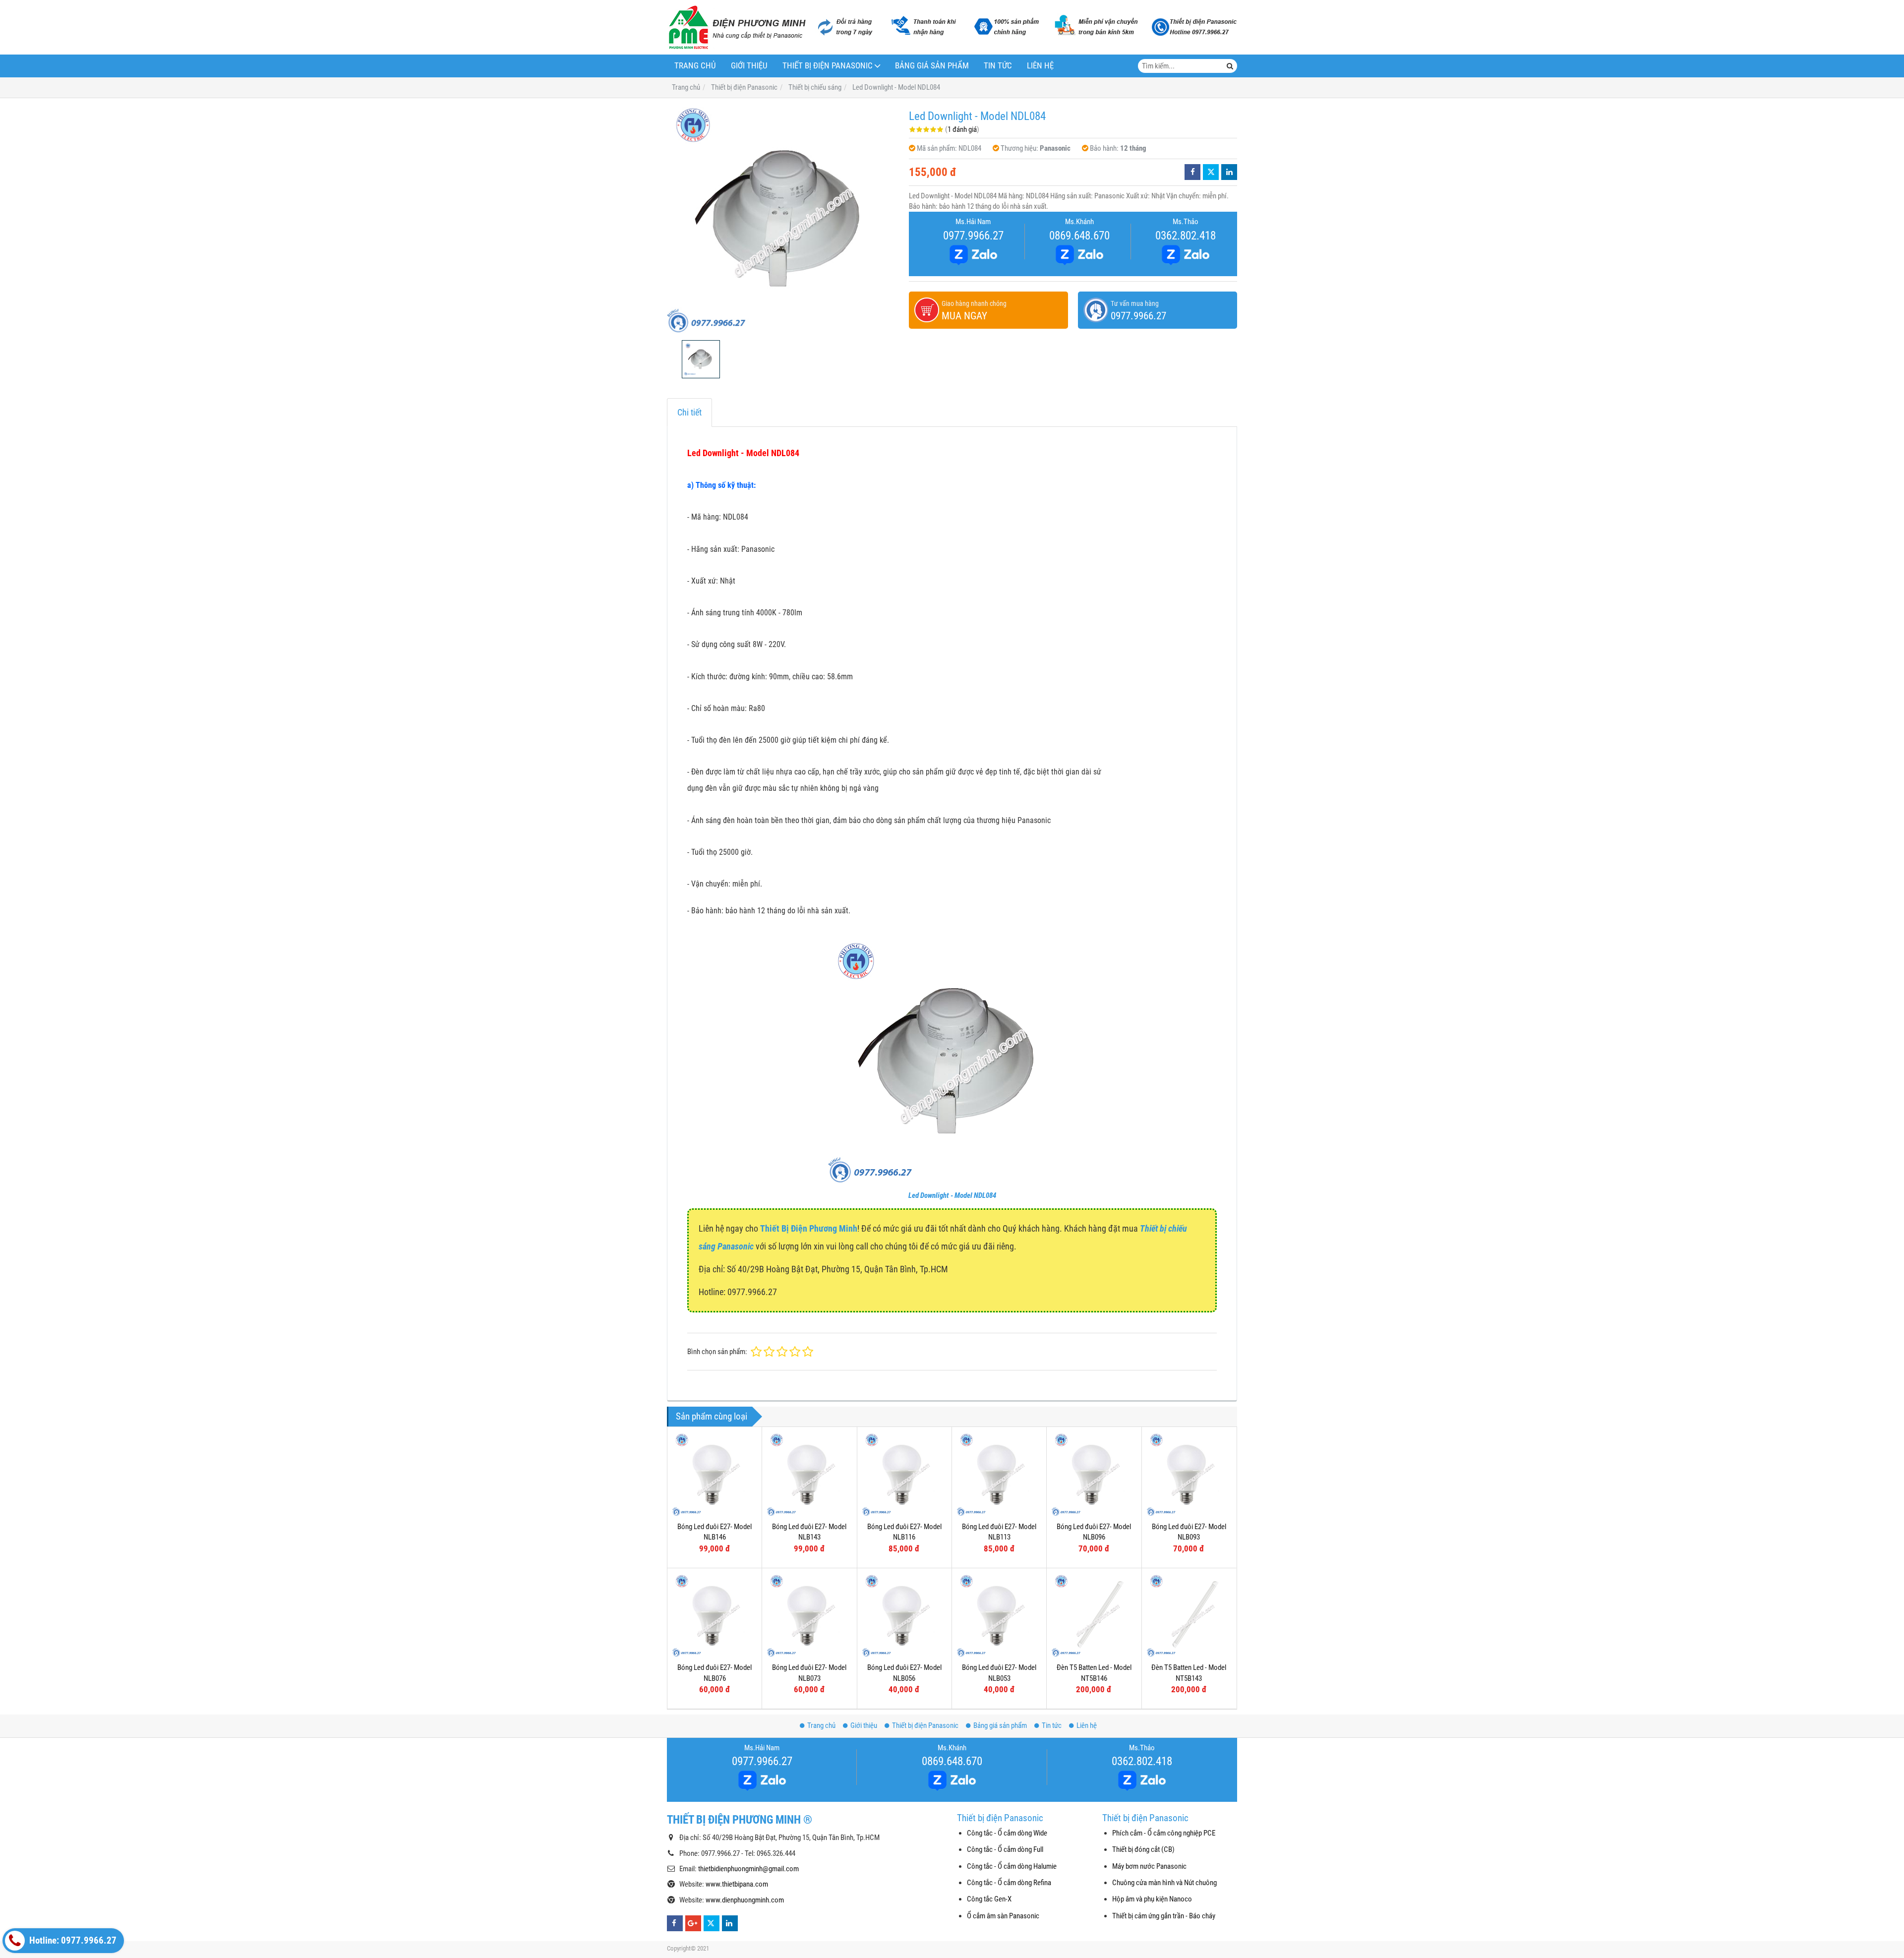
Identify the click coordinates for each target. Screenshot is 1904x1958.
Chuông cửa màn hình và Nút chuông (1164, 1883)
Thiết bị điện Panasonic (828, 66)
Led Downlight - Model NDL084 (952, 1195)
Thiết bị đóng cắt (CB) (1143, 1849)
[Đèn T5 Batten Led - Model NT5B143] (1189, 1615)
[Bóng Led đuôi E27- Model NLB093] (1189, 1474)
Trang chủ (695, 66)
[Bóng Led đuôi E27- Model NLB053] (999, 1615)
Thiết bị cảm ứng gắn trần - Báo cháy (1164, 1916)
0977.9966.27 (973, 236)
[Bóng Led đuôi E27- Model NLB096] (1094, 1474)
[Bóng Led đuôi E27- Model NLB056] (904, 1615)
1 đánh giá (962, 129)
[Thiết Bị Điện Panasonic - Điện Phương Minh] (736, 27)
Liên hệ (1040, 66)
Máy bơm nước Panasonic (1149, 1866)
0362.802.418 (1186, 236)
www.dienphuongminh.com (745, 1900)
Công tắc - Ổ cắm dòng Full (1005, 1849)
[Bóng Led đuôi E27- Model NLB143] (809, 1474)
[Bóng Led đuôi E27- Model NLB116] (904, 1474)
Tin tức (998, 66)
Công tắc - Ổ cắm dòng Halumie (1012, 1866)
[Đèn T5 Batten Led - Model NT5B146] (1094, 1615)
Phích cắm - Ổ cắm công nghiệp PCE (1164, 1833)
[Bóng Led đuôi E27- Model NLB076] (714, 1615)
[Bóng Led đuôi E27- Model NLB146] (714, 1474)
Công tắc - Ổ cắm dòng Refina (1009, 1883)
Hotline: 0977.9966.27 (72, 1941)
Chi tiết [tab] (689, 412)
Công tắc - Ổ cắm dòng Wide (1007, 1833)
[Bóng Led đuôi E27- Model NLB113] (999, 1474)
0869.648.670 (1079, 236)
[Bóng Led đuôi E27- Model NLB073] (809, 1615)
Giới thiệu (749, 66)
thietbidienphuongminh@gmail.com (748, 1869)
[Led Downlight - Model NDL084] (783, 219)
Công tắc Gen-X (989, 1899)
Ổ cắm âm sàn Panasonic (1003, 1916)
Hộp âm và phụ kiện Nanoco (1152, 1899)
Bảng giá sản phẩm (932, 66)
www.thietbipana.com (737, 1884)
